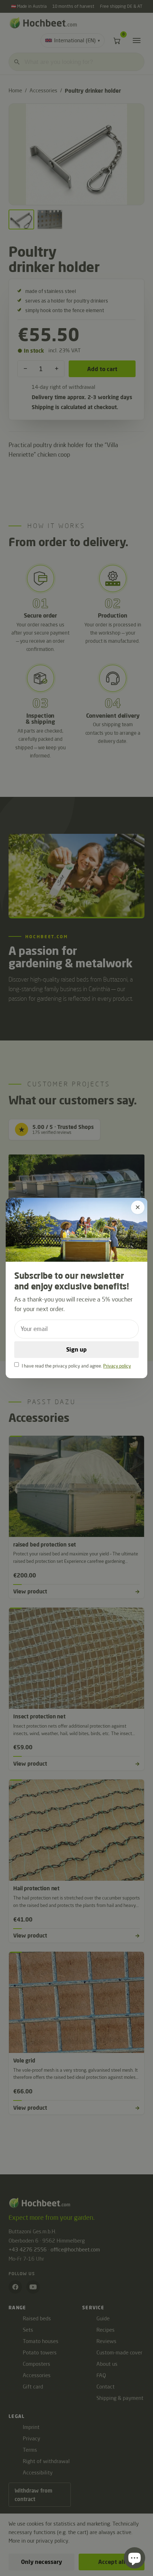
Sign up (76, 1349)
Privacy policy (117, 1366)
